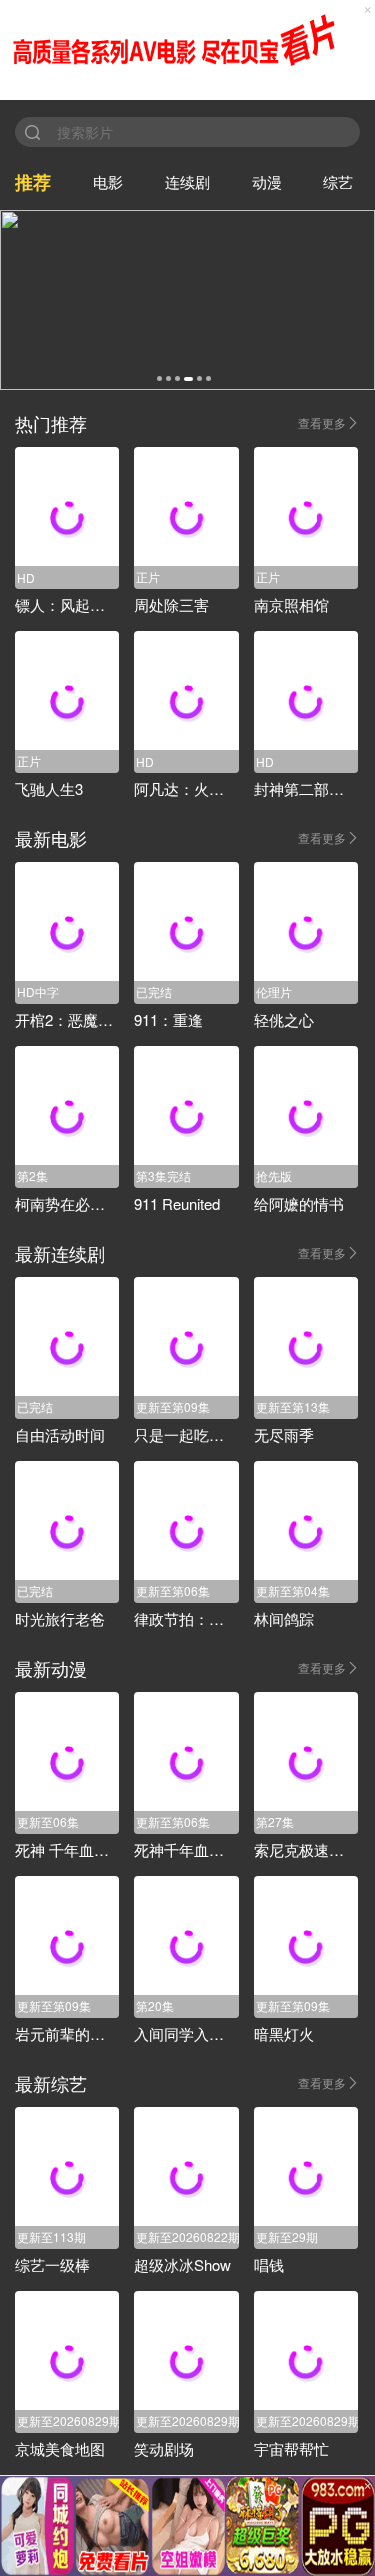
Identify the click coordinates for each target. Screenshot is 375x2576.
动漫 (267, 181)
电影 (108, 181)
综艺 (338, 181)
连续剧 (187, 181)
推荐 (33, 182)
